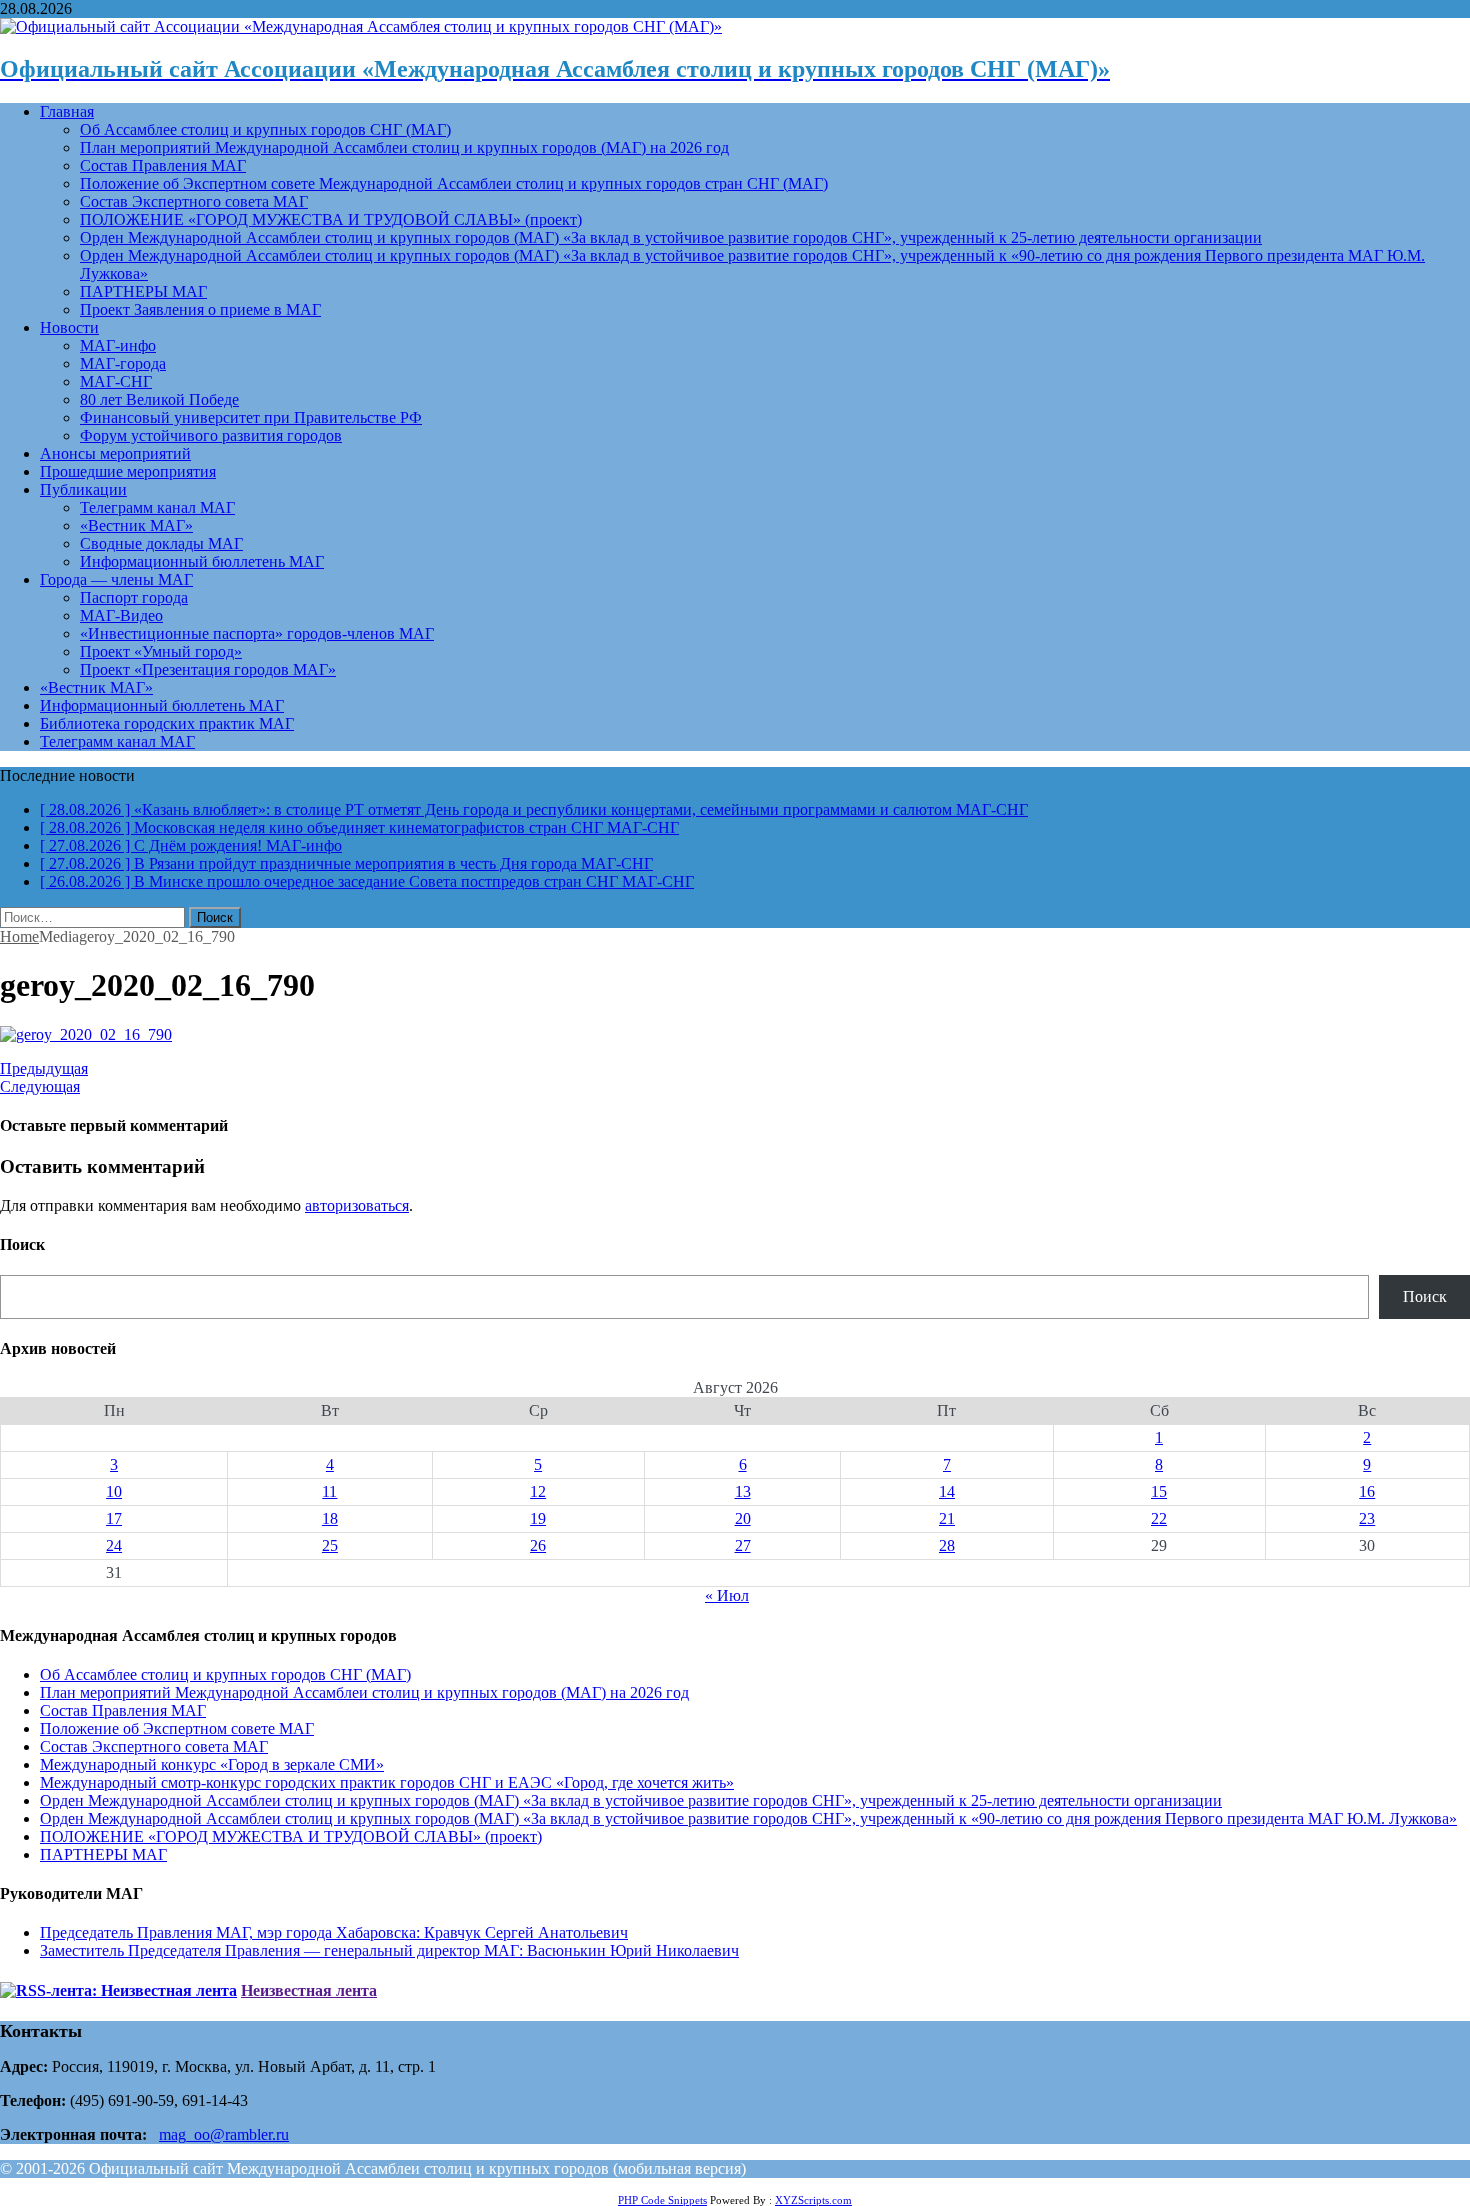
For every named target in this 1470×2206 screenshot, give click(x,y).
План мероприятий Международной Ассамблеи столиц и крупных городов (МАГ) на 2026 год (404, 147)
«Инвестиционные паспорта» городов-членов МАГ (257, 633)
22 (1159, 1518)
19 (538, 1518)
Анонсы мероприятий (115, 453)
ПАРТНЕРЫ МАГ (143, 291)
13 (743, 1491)
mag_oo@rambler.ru (224, 2134)
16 (1367, 1491)
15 (1159, 1491)
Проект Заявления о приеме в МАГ (200, 309)
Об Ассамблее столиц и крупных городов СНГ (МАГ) (265, 129)
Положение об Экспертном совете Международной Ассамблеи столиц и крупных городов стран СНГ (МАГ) (454, 183)
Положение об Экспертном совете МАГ (177, 1728)
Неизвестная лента (309, 1990)
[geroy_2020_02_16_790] (86, 1034)
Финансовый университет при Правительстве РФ (251, 417)
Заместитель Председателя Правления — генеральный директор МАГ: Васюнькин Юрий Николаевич (389, 1950)
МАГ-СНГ (116, 381)
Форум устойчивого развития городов (211, 435)
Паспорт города (134, 597)
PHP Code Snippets (662, 2200)
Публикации (83, 489)
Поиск (1425, 1296)
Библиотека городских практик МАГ (167, 723)
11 (329, 1491)
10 (114, 1491)
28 (947, 1545)
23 (1367, 1518)
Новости (69, 327)
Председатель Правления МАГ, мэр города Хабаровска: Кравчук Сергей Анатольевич (334, 1932)
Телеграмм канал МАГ (157, 507)
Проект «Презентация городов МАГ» (208, 669)
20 (743, 1518)
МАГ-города (123, 363)
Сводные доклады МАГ (161, 543)
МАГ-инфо (118, 345)
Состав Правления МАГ (163, 165)
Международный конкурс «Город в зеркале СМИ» (212, 1764)
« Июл (727, 1595)
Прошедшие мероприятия (128, 471)
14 (947, 1491)
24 (114, 1545)
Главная (67, 111)
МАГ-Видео (121, 615)
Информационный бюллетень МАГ (202, 561)
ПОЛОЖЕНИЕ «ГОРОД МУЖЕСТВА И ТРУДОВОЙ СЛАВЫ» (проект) (331, 219)
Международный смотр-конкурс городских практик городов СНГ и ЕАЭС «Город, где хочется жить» (387, 1782)
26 (538, 1545)
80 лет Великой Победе (159, 399)
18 (330, 1518)
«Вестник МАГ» (136, 525)
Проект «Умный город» (161, 651)
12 (538, 1491)
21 (947, 1518)
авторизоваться (357, 1205)
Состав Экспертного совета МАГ (194, 201)
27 (743, 1545)
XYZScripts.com (813, 2200)
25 (330, 1545)
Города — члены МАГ (116, 579)
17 (114, 1518)
